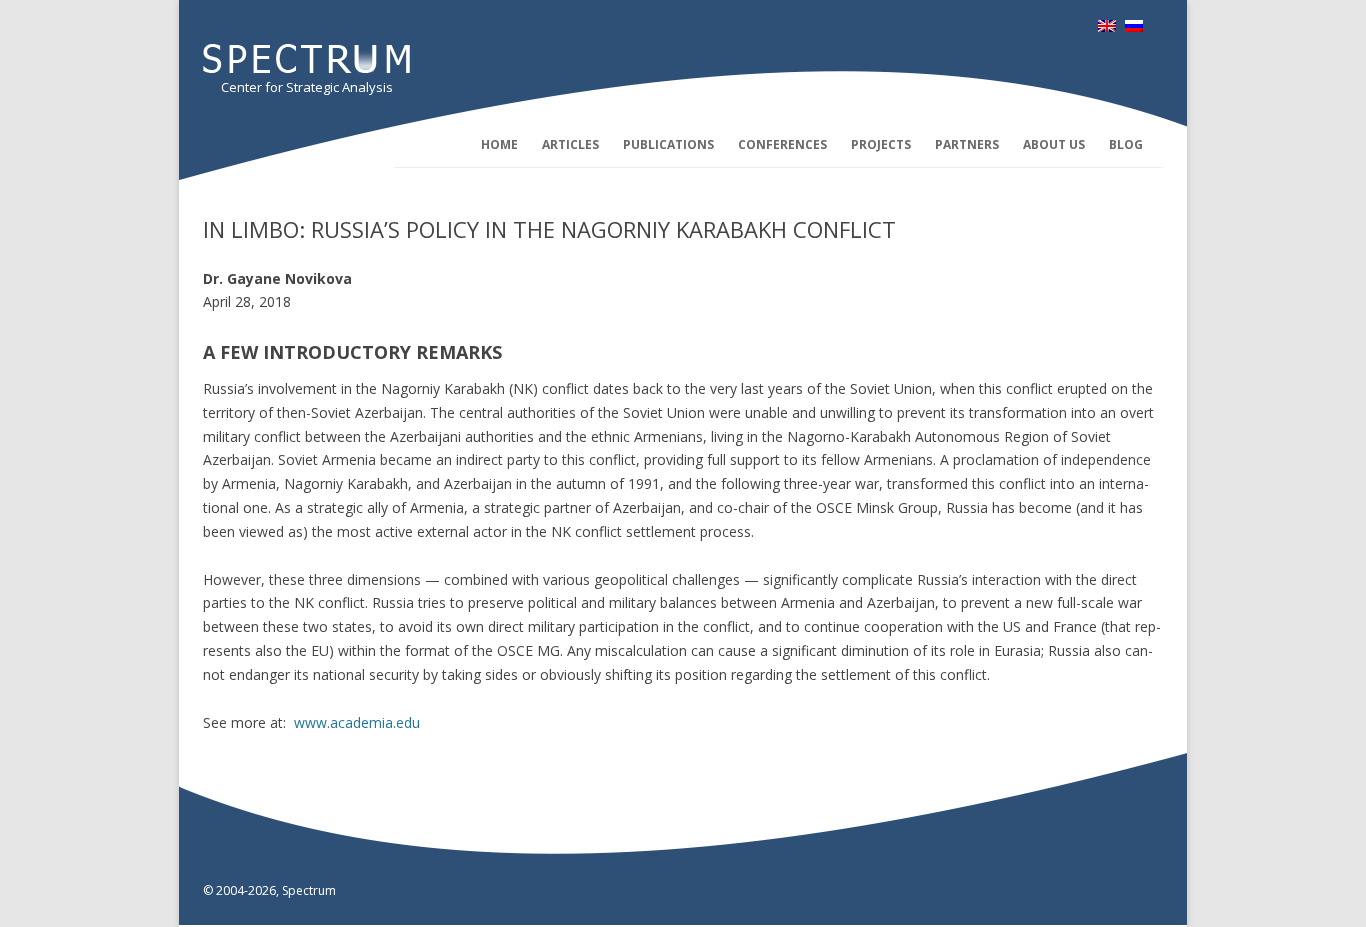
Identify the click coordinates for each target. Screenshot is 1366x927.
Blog (1126, 144)
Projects (881, 144)
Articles (570, 144)
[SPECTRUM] (306, 67)
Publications (668, 144)
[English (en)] (1107, 26)
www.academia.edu (357, 722)
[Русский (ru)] (1134, 26)
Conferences (782, 144)
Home (499, 144)
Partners (967, 144)
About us (1054, 144)
